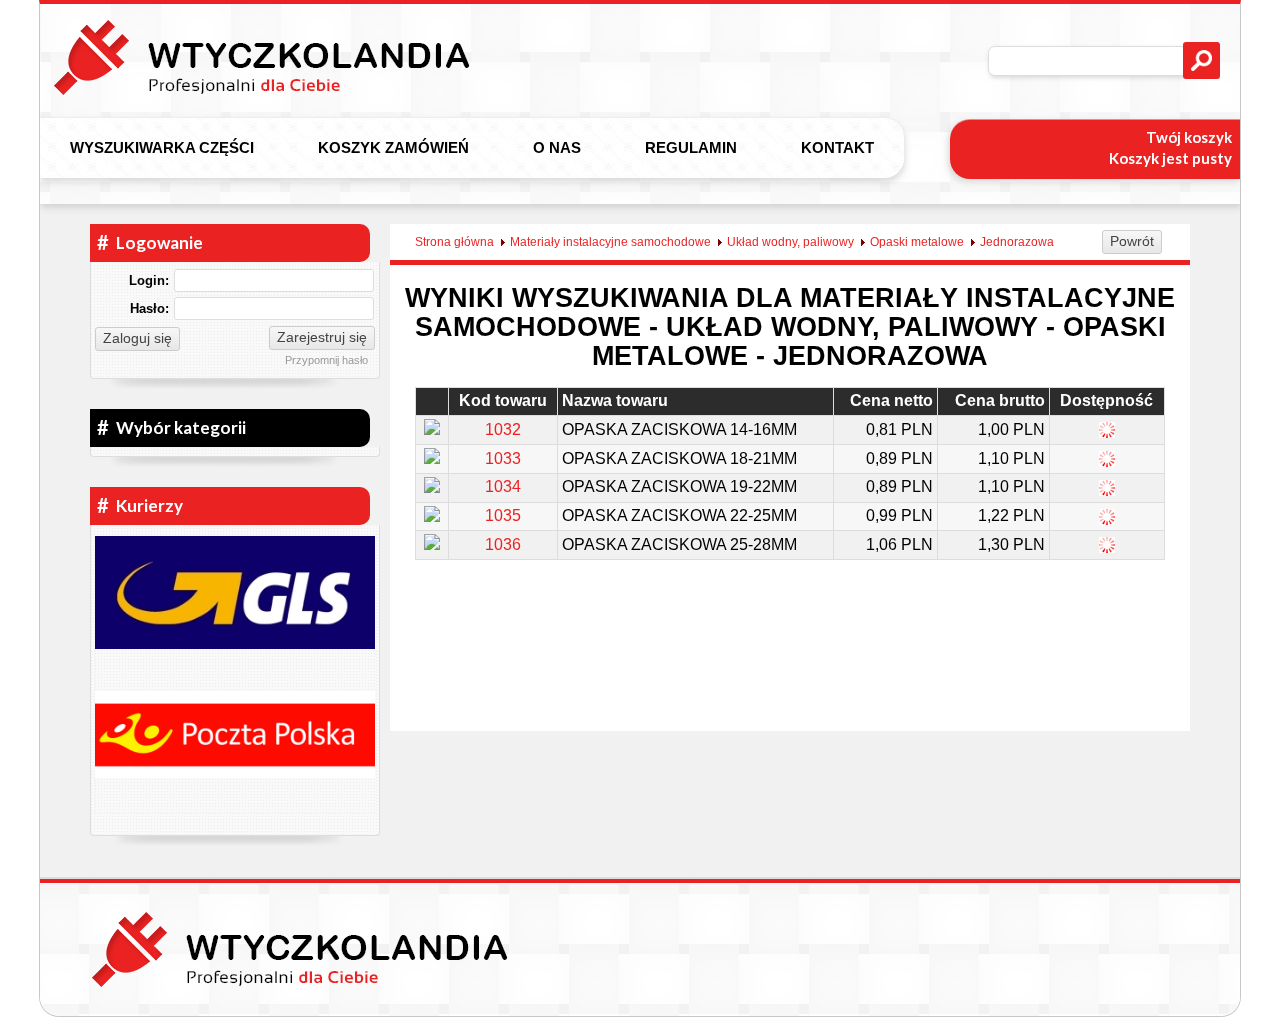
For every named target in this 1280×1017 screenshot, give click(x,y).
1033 (503, 458)
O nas (557, 147)
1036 (503, 544)
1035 (503, 515)
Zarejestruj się (322, 337)
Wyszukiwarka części (162, 147)
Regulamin (691, 147)
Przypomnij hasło (326, 360)
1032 (503, 429)
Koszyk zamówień (393, 147)
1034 (503, 486)
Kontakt (837, 147)
